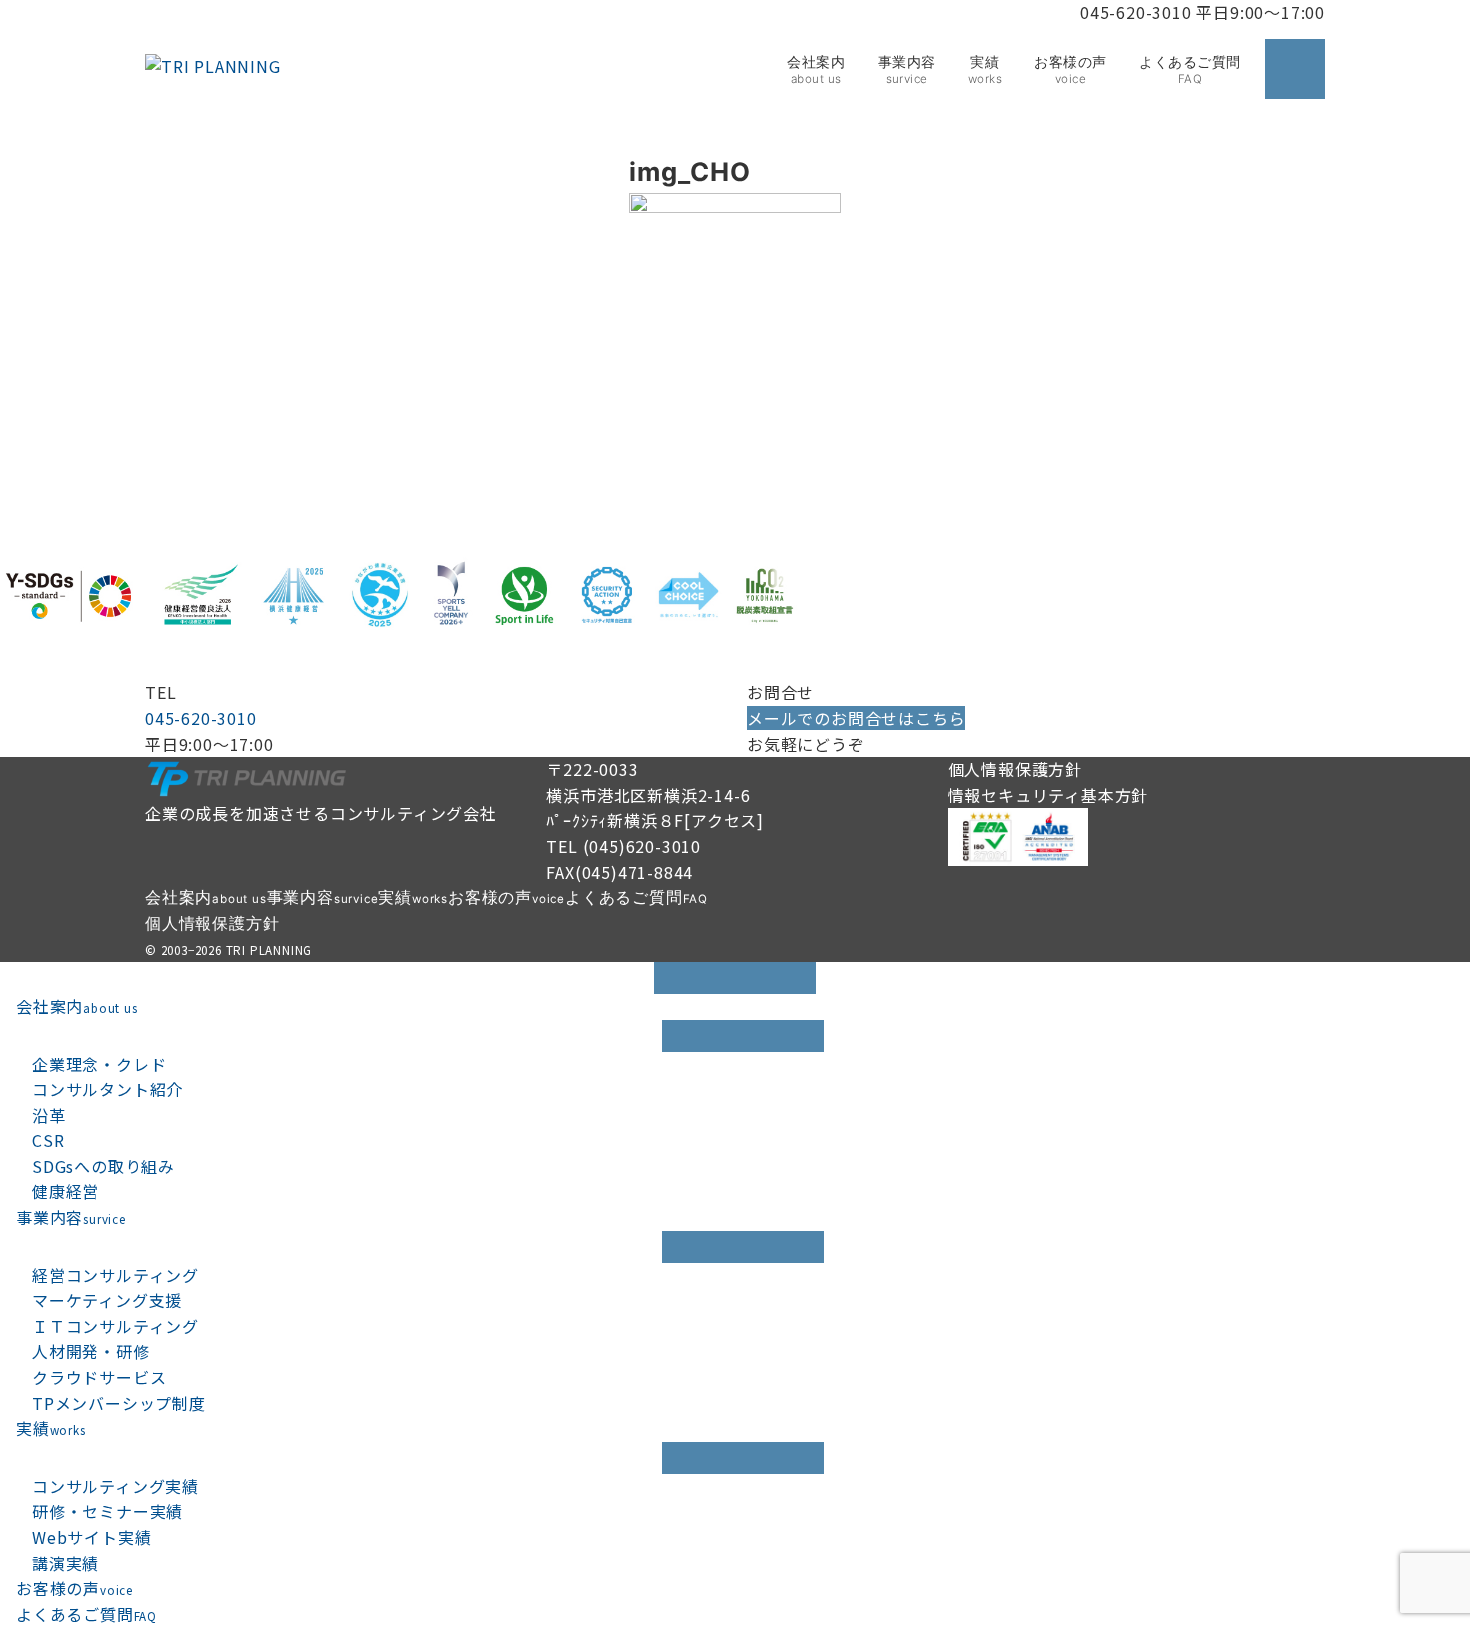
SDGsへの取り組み (103, 1166)
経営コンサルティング (115, 1275)
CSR (48, 1140)
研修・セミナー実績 (107, 1511)
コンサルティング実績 (115, 1486)
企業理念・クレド (99, 1064)
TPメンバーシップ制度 (119, 1403)
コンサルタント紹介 (107, 1089)
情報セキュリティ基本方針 (1048, 795)
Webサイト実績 (91, 1537)
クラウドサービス (99, 1377)
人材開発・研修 (91, 1351)
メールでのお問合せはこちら (856, 718)
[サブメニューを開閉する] (743, 1036)
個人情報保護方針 (1015, 769)
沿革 (49, 1115)
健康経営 (65, 1191)
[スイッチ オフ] (1295, 69)
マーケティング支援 (107, 1300)
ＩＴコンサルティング (115, 1326)
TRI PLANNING (269, 950)
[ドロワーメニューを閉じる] (735, 978)
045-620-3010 (201, 718)
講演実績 (65, 1563)
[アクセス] (724, 820)
